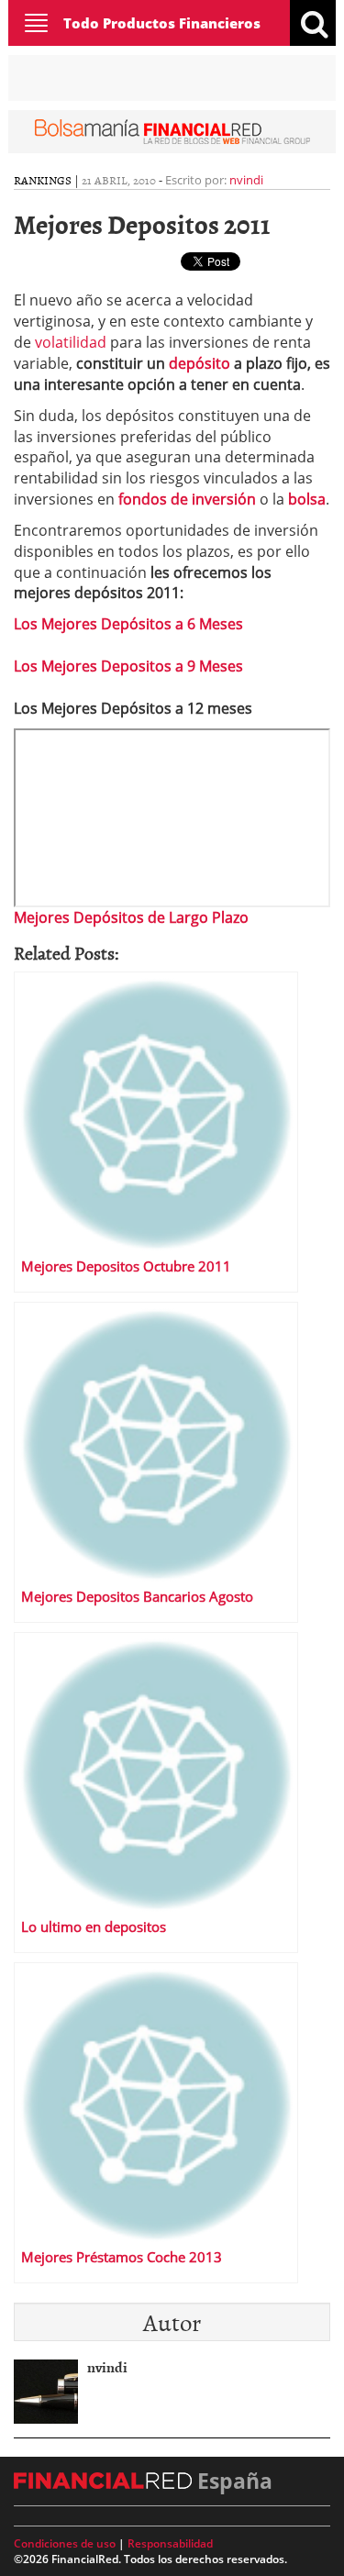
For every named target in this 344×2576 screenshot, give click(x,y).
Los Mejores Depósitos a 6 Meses (128, 624)
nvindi (246, 180)
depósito (201, 363)
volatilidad (72, 342)
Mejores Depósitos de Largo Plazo (131, 917)
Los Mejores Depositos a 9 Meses (128, 666)
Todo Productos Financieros (162, 23)
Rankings (43, 180)
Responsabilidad (170, 2543)
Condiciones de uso (65, 2543)
